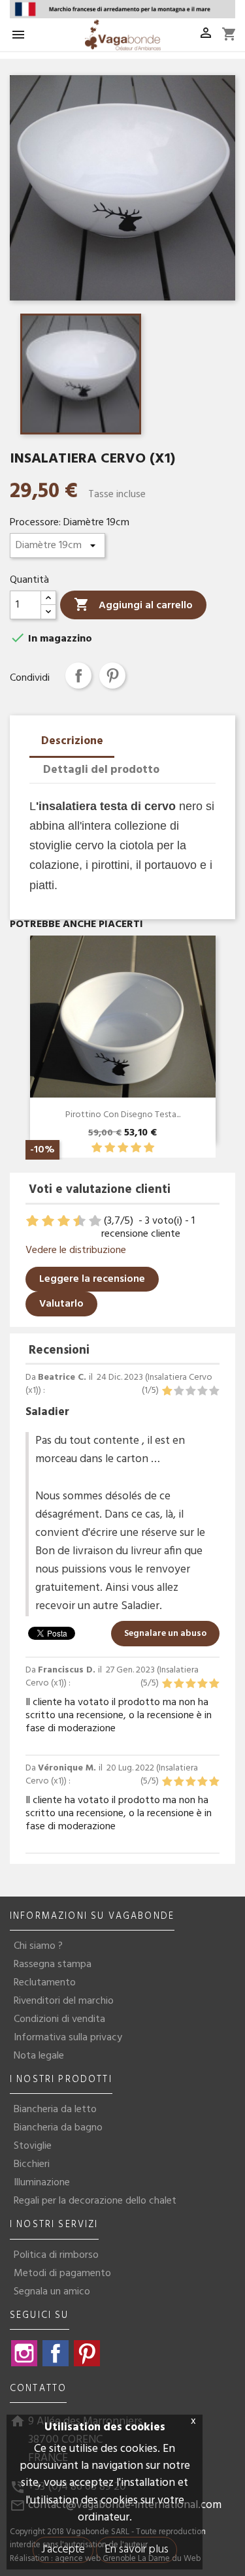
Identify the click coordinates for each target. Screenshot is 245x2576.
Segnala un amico (52, 2292)
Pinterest (112, 676)
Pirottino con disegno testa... (123, 1115)
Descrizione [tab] (72, 741)
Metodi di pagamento (62, 2274)
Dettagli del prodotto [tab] (101, 770)
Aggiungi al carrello (133, 605)
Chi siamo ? (38, 1946)
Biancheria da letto (55, 2110)
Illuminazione (42, 2183)
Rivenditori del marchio (64, 2001)
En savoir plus (137, 2550)
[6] (65, 1221)
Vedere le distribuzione (76, 1250)
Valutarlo (61, 1304)
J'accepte (63, 2550)
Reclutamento (45, 1983)
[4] (136, 1148)
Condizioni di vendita (59, 2019)
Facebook (56, 2353)
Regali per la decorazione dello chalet (95, 2201)
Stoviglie (33, 2146)
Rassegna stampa (53, 1965)
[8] (81, 1221)
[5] (149, 1148)
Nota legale (39, 2056)
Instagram (24, 2353)
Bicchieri (32, 2164)
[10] (96, 1221)
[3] (123, 1148)
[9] (89, 1221)
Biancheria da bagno (58, 2128)
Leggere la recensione (92, 1279)
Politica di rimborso (56, 2255)
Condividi (78, 676)
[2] (110, 1148)
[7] (73, 1221)
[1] (97, 1148)
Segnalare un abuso (165, 1634)
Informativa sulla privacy (68, 2038)
